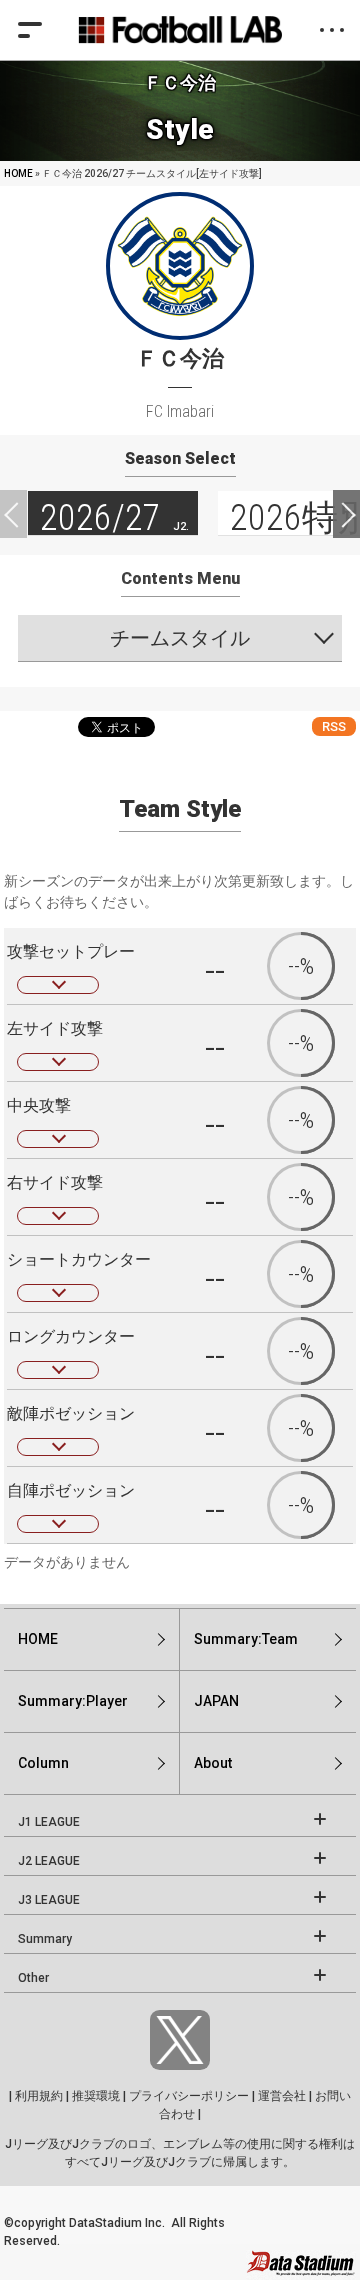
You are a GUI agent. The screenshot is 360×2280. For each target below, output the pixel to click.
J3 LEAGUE (49, 1900)
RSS (334, 726)
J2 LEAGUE (49, 1861)
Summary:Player (73, 1701)
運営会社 (282, 2096)
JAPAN (216, 1701)
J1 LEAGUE (49, 1822)
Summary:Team (246, 1639)
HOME (18, 173)
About (213, 1763)
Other (33, 1978)
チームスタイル (180, 638)
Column (43, 1763)
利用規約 (39, 2096)
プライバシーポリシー (189, 2096)
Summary (45, 1939)
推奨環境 (96, 2096)
